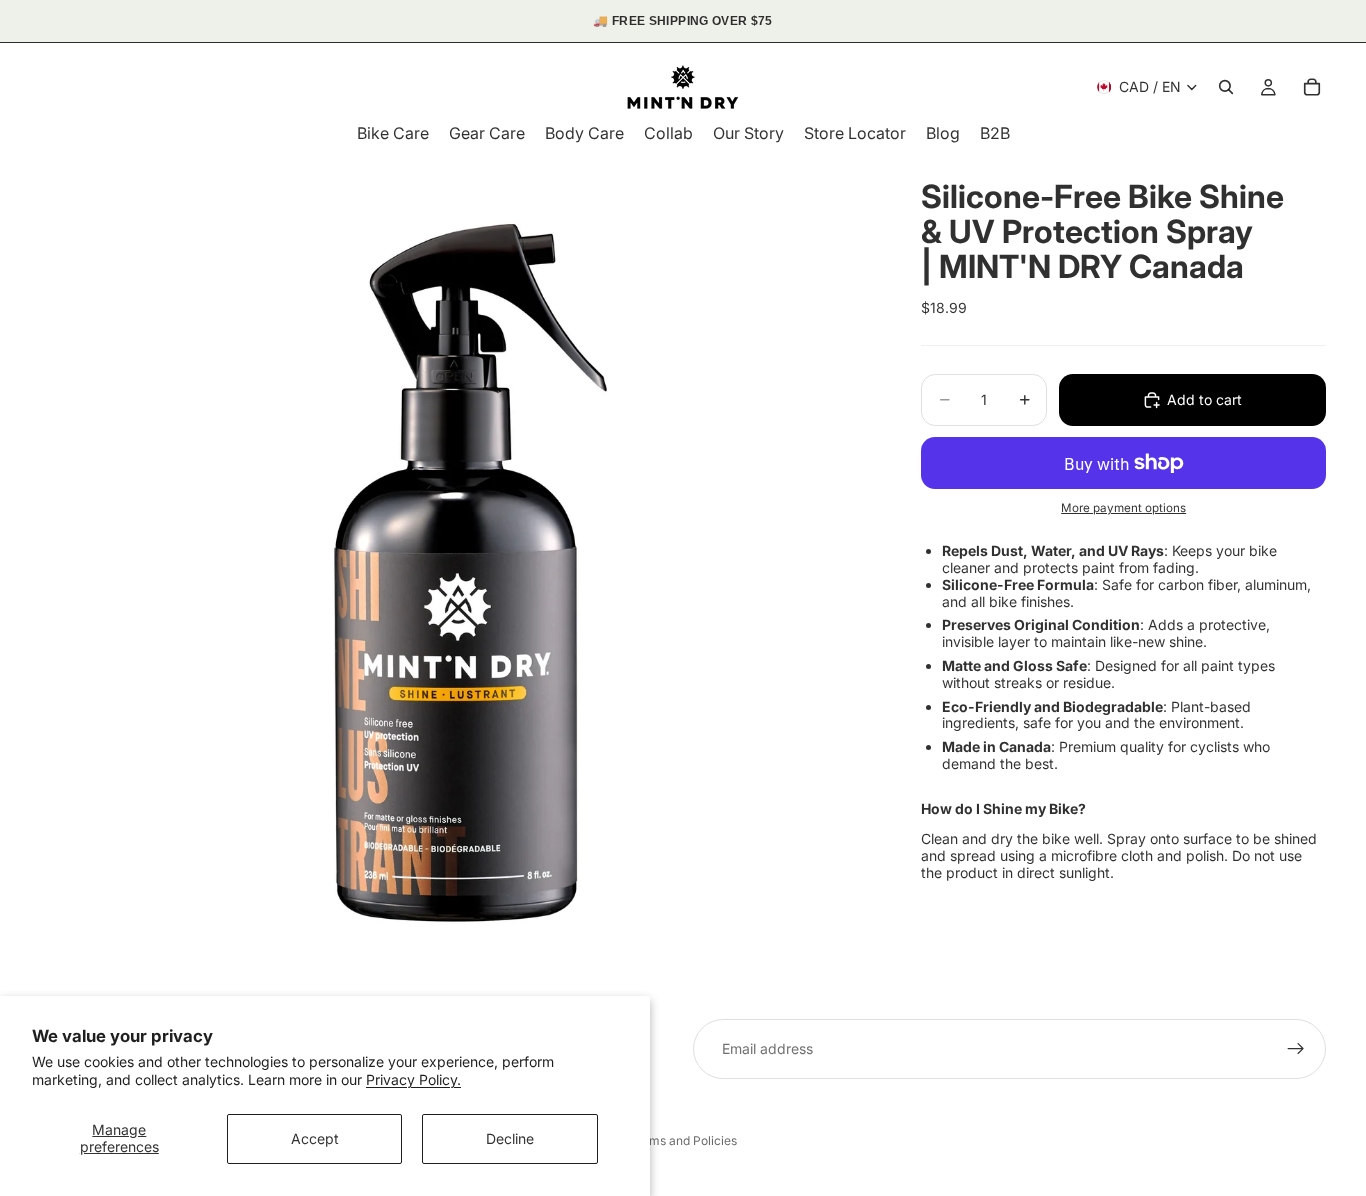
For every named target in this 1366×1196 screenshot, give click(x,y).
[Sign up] (1296, 1049)
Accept (315, 1138)
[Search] (1226, 87)
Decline (510, 1138)
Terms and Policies (683, 1140)
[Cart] (1312, 87)
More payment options (1123, 508)
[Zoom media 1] (457, 572)
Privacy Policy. (413, 1079)
